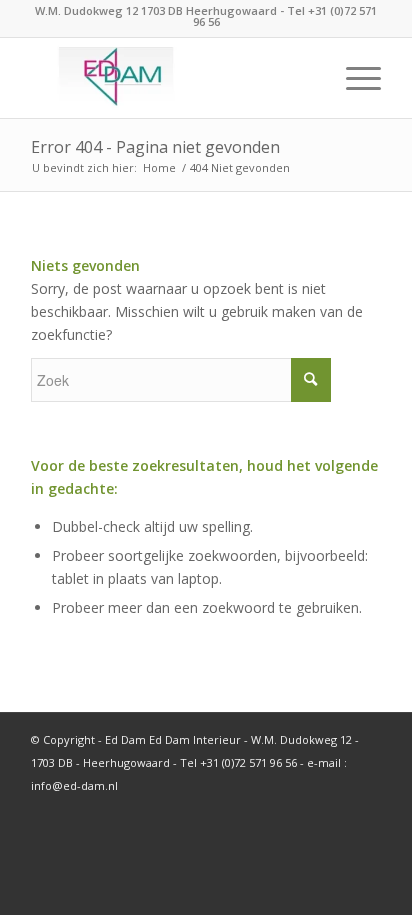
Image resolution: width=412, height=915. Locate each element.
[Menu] (353, 78)
